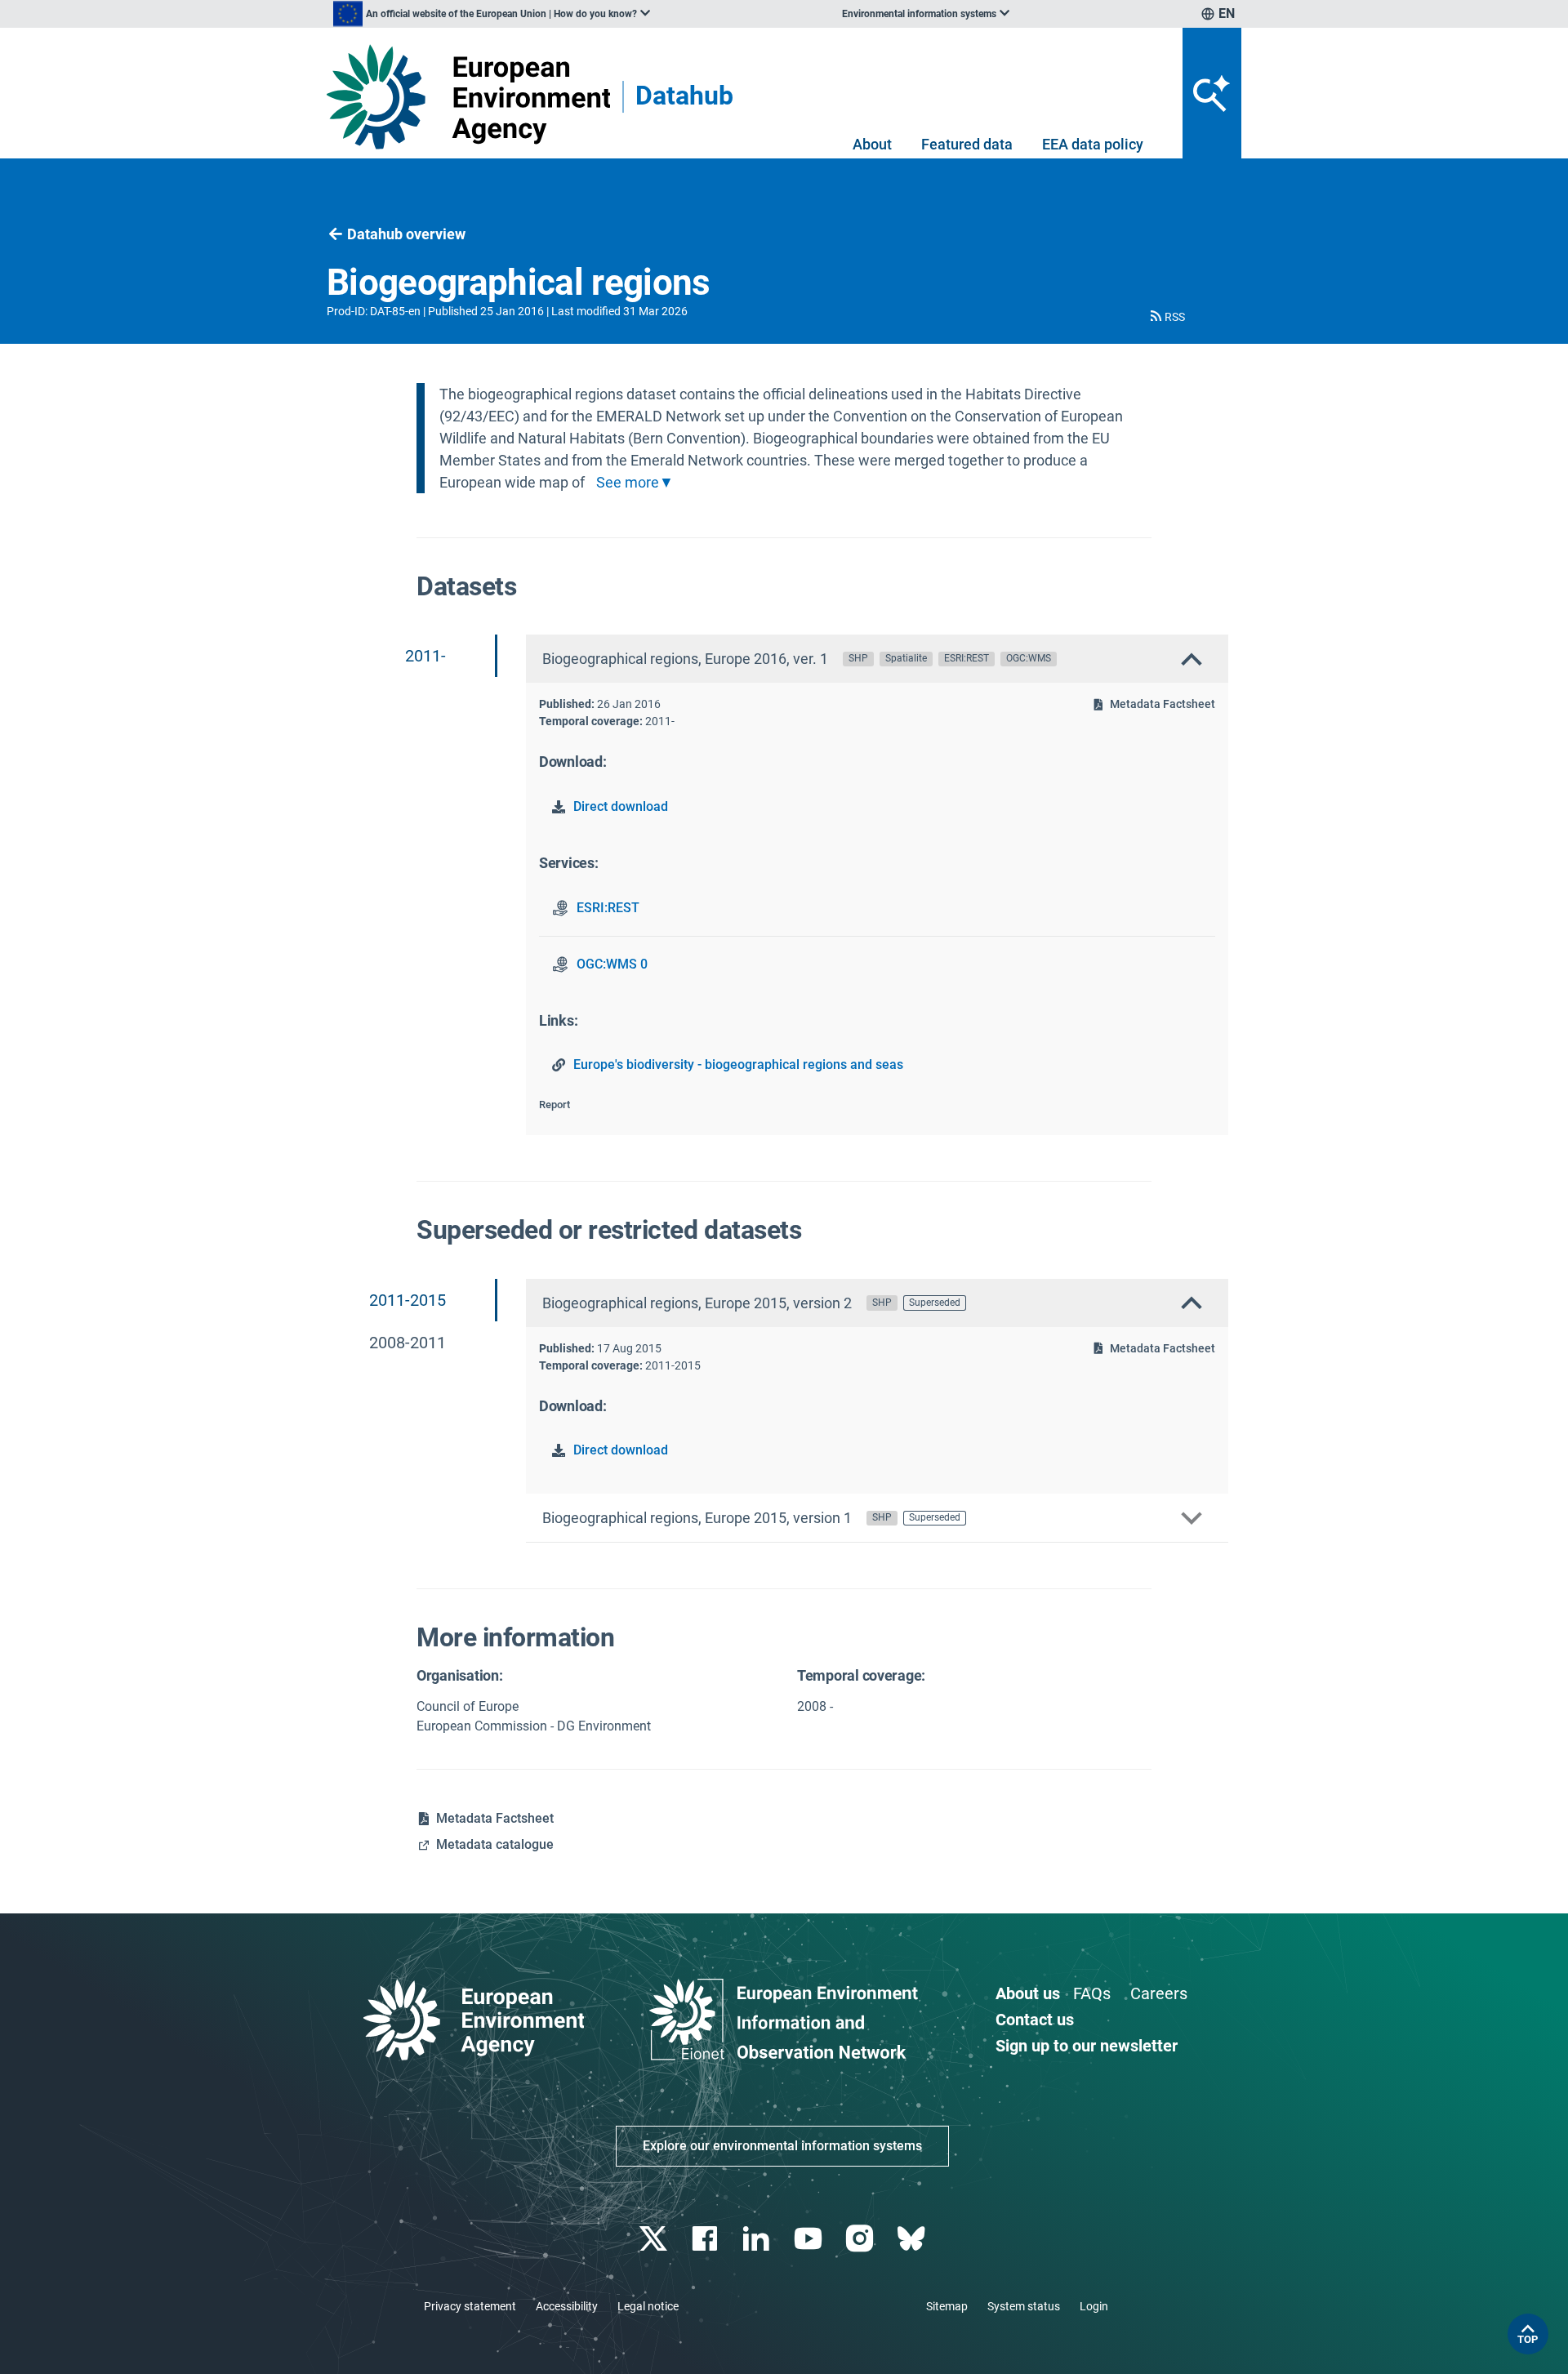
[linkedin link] (758, 2239)
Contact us (1035, 2020)
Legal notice (648, 2306)
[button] (1166, 317)
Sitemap (947, 2306)
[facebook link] (707, 2239)
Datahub (684, 97)
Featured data (967, 144)
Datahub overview (406, 234)
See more (628, 483)
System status (1024, 2306)
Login (1094, 2306)
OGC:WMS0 (612, 964)
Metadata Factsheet (1163, 704)
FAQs (1092, 1993)
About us (1028, 1993)
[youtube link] (810, 2239)
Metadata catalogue (495, 1844)
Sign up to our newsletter (1087, 2046)
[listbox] (492, 14)
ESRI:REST (608, 908)
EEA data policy (1093, 144)
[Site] (468, 97)
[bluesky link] (913, 2239)
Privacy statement (470, 2306)
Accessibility (567, 2306)
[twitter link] (655, 2239)
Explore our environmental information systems (782, 2146)
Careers (1159, 1993)
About (872, 144)
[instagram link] (861, 2239)
